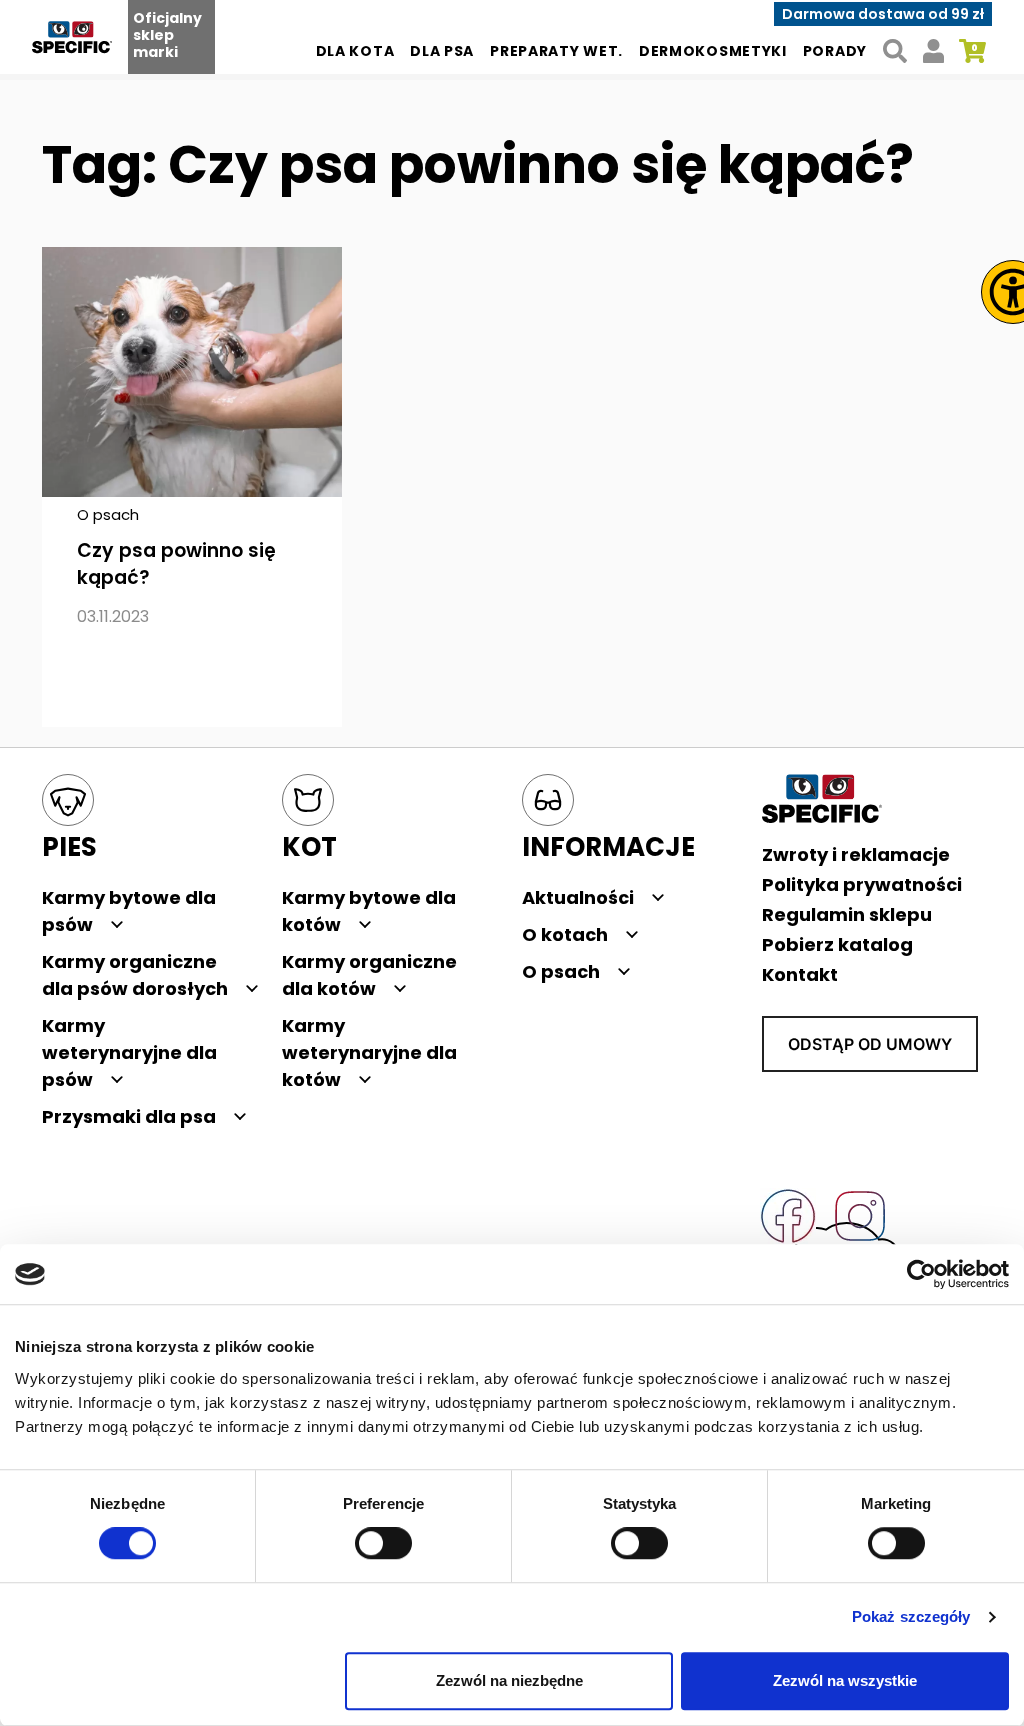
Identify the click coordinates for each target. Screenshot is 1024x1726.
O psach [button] (561, 971)
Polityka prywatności (862, 884)
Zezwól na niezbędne (509, 1680)
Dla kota (355, 51)
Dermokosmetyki (713, 51)
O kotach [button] (565, 934)
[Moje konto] (933, 51)
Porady (835, 51)
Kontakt (800, 974)
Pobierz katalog (837, 944)
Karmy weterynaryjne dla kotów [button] (369, 1052)
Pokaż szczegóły (911, 1617)
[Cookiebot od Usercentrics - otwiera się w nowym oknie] (921, 1274)
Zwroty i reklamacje (856, 854)
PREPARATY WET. (556, 51)
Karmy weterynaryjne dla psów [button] (129, 1052)
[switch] (383, 1544)
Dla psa (442, 51)
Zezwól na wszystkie (845, 1680)
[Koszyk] (972, 51)
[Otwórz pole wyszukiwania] (894, 51)
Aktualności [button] (578, 897)
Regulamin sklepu (847, 914)
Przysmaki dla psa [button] (129, 1116)
